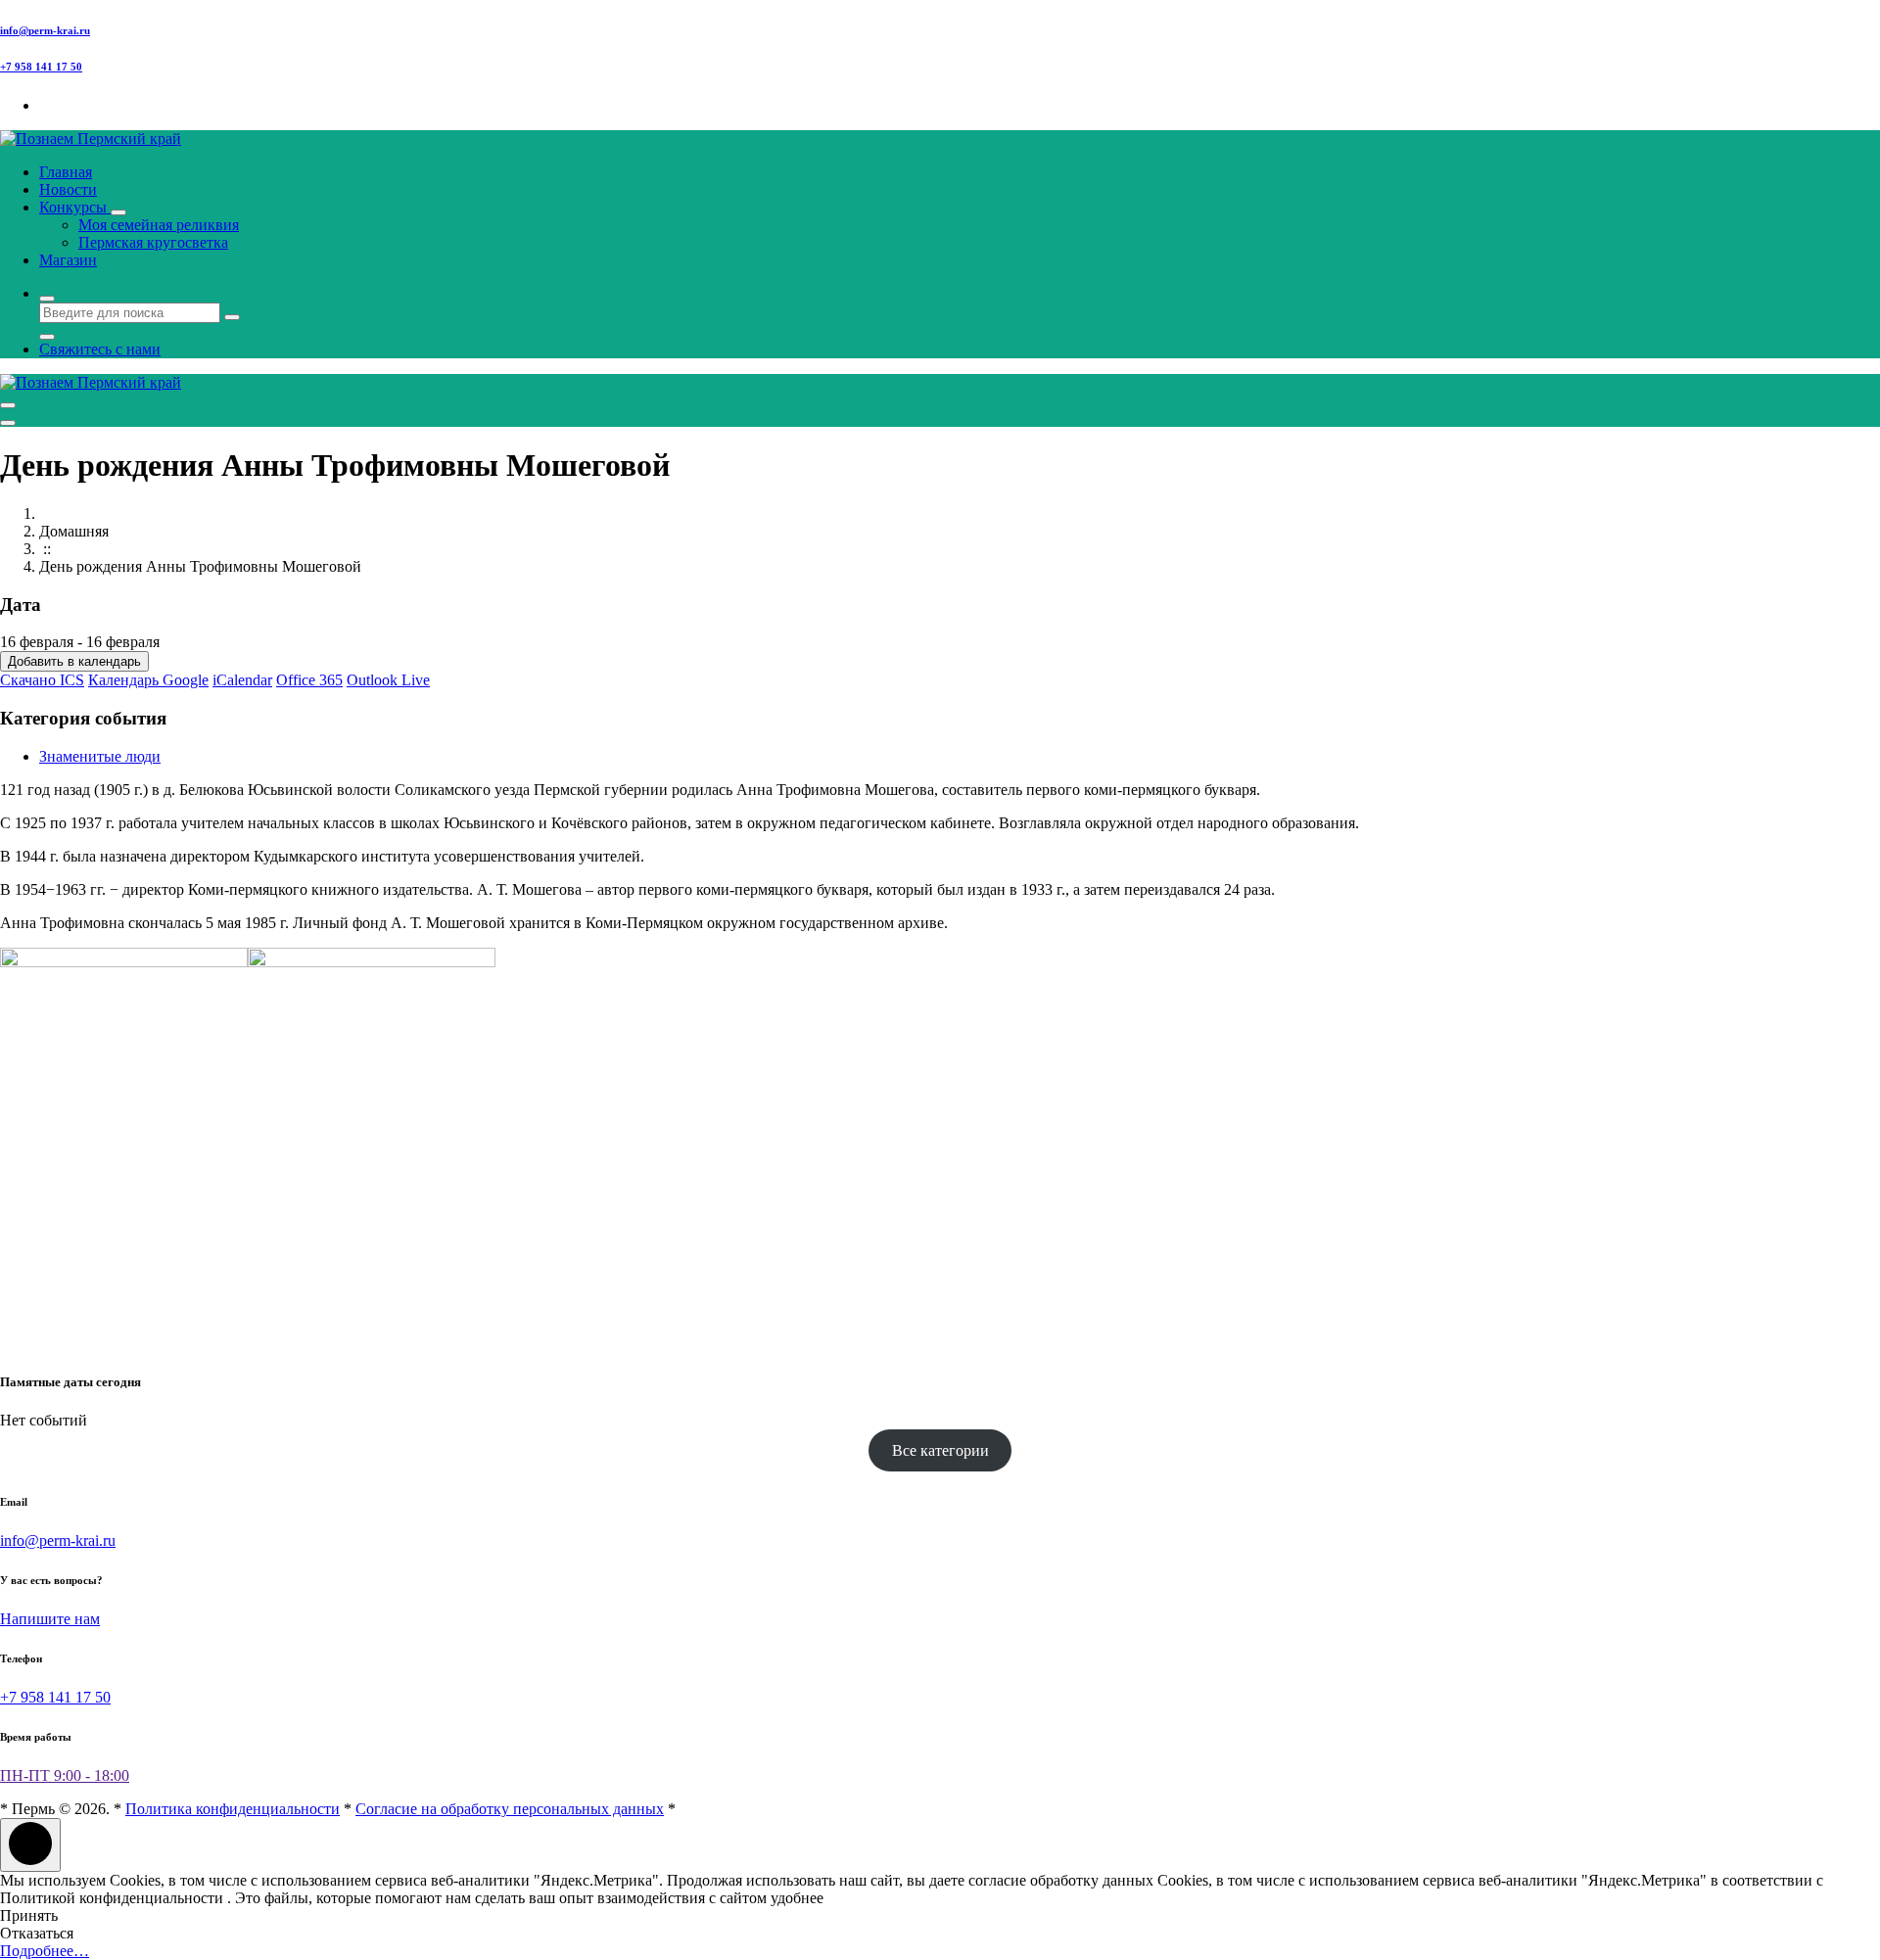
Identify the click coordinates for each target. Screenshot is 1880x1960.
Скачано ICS (42, 680)
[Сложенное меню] (8, 405)
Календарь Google (148, 680)
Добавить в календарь (74, 661)
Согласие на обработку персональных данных (510, 1809)
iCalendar (242, 680)
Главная (66, 172)
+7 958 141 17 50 (41, 67)
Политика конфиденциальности (233, 1809)
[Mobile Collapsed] (118, 212)
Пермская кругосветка (153, 242)
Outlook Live (388, 680)
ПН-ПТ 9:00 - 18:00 (65, 1775)
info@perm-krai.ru (45, 30)
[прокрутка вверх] (30, 1845)
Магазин (68, 260)
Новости (68, 189)
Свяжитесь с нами (100, 349)
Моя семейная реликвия (159, 225)
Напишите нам (50, 1619)
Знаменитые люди (100, 756)
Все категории (940, 1450)
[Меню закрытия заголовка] (8, 423)
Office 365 (309, 680)
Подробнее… (45, 1951)
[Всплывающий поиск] (47, 299)
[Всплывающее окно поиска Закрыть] (47, 337)
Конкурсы (75, 207)
